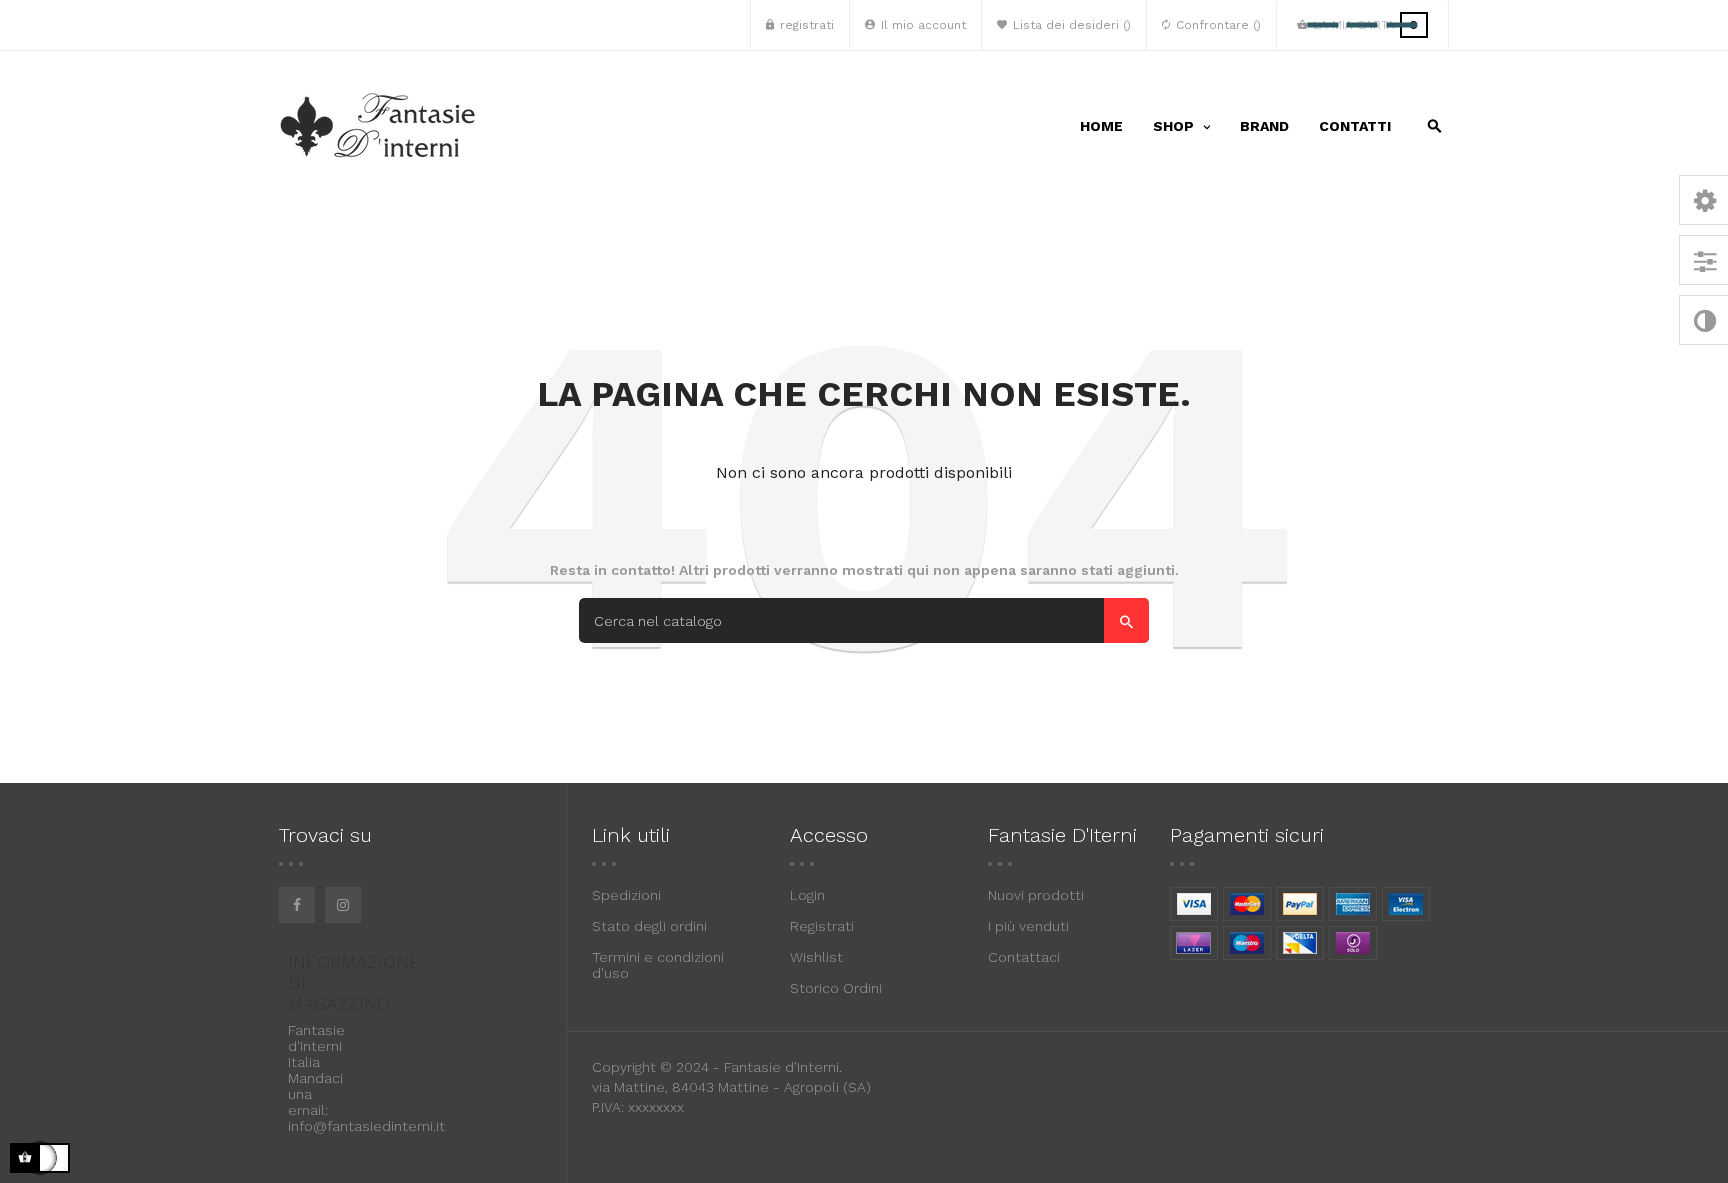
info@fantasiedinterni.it (366, 1126)
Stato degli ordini (649, 926)
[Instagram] (343, 905)
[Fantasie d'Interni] (379, 126)
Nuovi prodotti (1036, 895)
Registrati (822, 926)
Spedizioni (626, 895)
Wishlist (816, 957)
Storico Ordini (836, 988)
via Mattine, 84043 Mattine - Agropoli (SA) (731, 1087)
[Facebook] (297, 905)
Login (807, 895)
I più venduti (1028, 926)
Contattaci (1024, 957)
